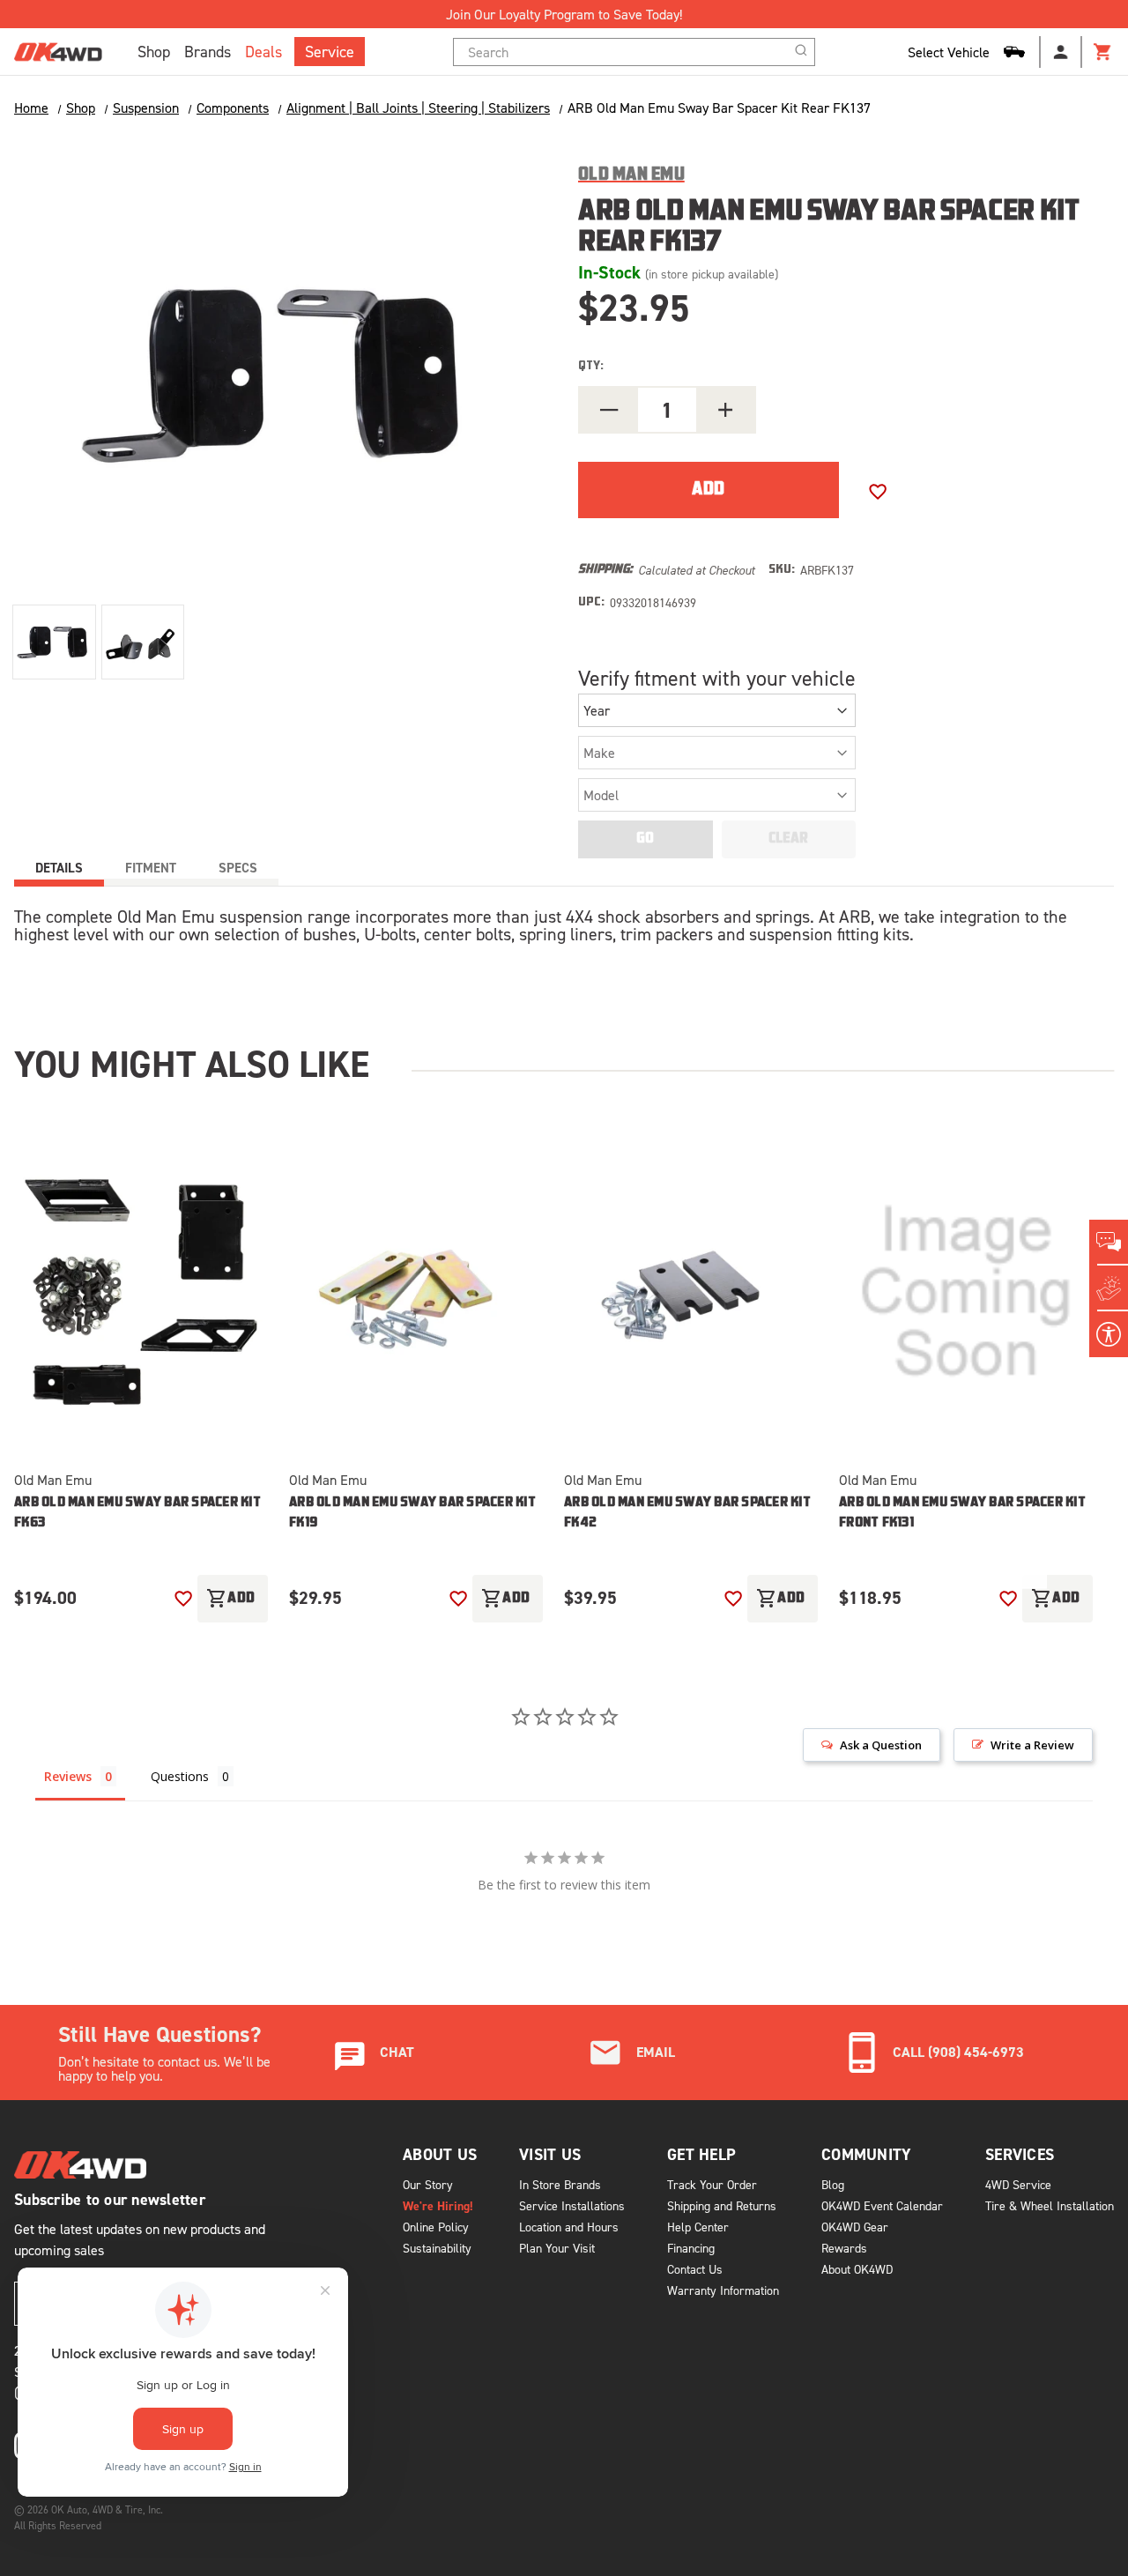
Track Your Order (712, 2184)
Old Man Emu (53, 1480)
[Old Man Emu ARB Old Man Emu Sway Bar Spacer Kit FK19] (416, 1293)
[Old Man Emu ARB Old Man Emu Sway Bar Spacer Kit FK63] (141, 1293)
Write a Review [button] (1032, 1745)
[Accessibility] (1109, 1334)
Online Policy (436, 2227)
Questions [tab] (180, 1776)
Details (59, 868)
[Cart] (1103, 52)
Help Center (698, 2227)
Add (231, 1599)
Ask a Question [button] (881, 1745)
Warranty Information (723, 2290)
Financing (691, 2248)
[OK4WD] (58, 52)
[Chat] (1109, 1243)
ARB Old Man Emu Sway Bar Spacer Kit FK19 (412, 1513)
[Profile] (1061, 52)
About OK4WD (857, 2269)
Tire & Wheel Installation (1050, 2205)
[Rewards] (1109, 1288)
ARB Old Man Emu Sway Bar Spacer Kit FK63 (137, 1513)
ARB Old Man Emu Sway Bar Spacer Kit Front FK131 (962, 1513)
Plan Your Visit (557, 2248)
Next (1029, 1562)
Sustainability (437, 2248)
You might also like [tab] (192, 1064)
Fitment (151, 868)
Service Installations (572, 2205)
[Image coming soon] (966, 1293)
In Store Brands (560, 2184)
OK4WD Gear (855, 2227)
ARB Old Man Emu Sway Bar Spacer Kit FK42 (687, 1513)
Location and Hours (569, 2227)
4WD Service (1018, 2184)
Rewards (844, 2248)
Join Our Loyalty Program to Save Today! (564, 14)
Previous (973, 1562)
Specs (238, 868)
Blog (833, 2184)
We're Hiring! (438, 2206)
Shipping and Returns (722, 2205)
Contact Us (695, 2269)
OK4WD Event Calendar (882, 2205)
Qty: (591, 366)
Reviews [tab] (68, 1776)
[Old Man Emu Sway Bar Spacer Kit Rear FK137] (54, 642)
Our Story (428, 2184)
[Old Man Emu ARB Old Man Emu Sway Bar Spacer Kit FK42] (691, 1293)
